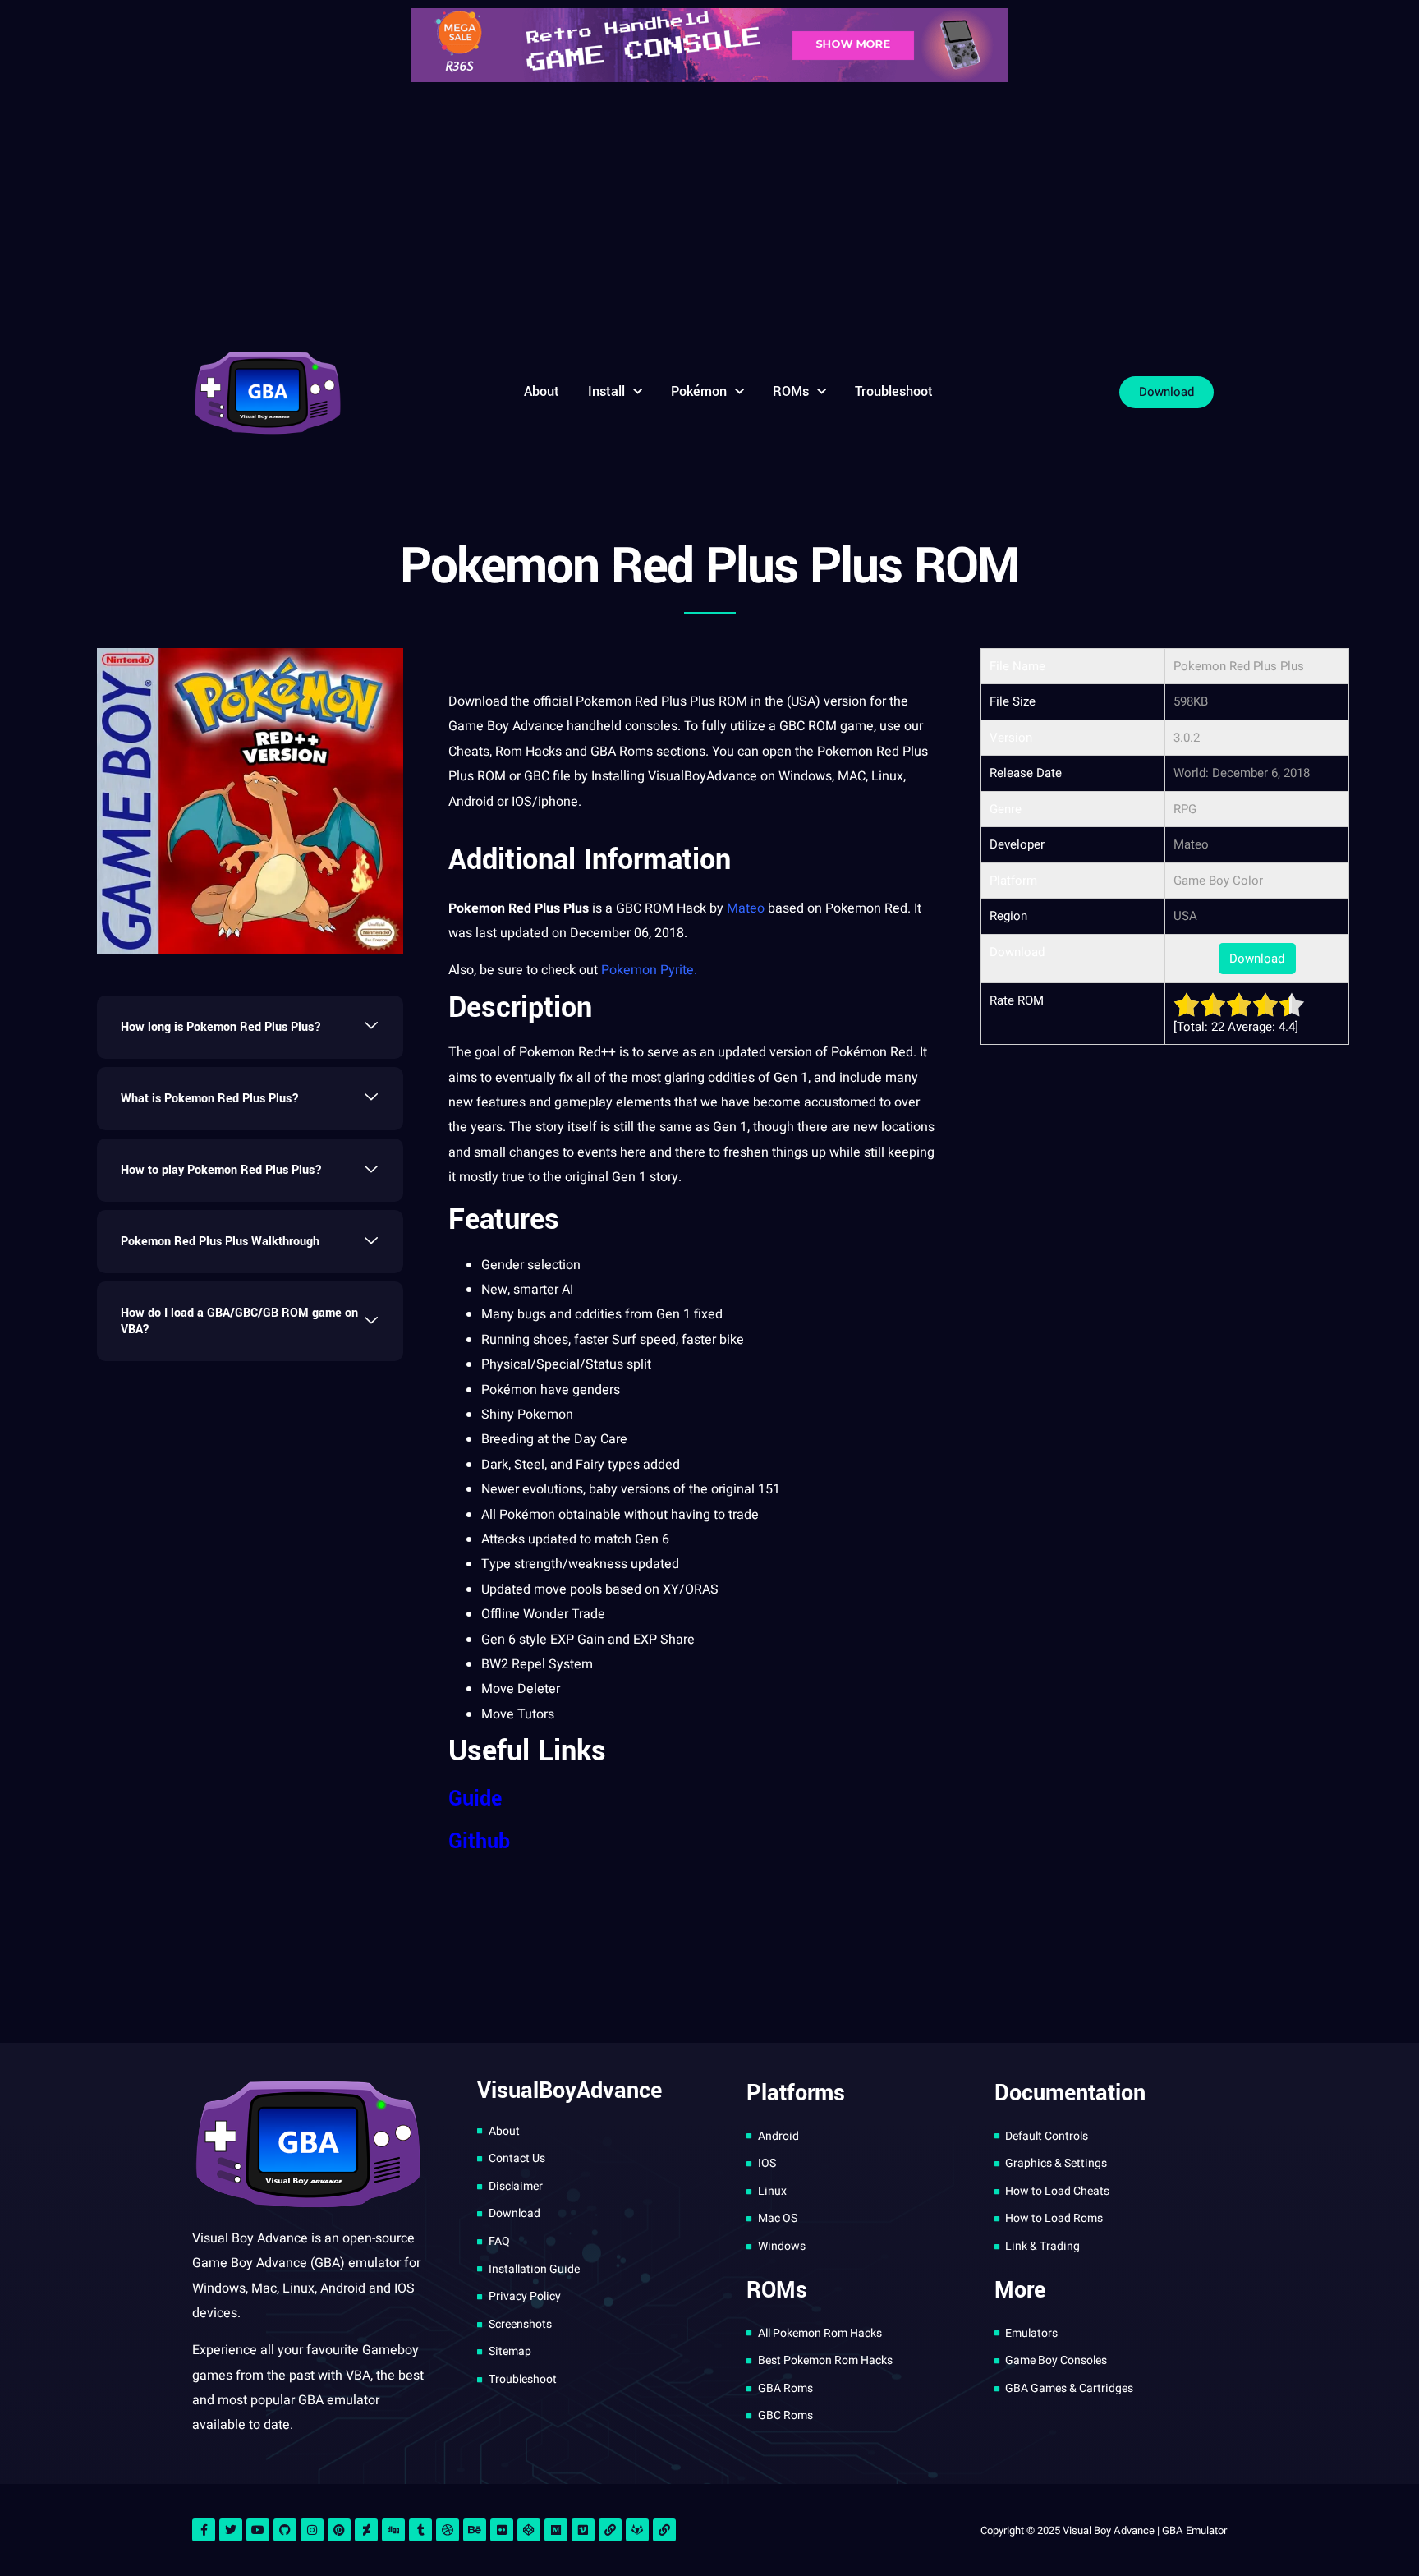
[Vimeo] (583, 2530)
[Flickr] (502, 2530)
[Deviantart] (366, 2530)
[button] (250, 1027)
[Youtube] (258, 2530)
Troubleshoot (894, 391)
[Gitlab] (637, 2530)
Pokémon (699, 391)
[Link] (610, 2530)
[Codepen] (529, 2530)
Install (606, 391)
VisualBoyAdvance (703, 776)
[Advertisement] (709, 214)
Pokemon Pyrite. (649, 970)
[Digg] (393, 2530)
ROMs (791, 391)
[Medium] (556, 2530)
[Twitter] (231, 2530)
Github (479, 1842)
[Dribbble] (448, 2530)
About (542, 391)
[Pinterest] (339, 2530)
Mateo (746, 908)
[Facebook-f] (204, 2530)
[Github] (285, 2530)
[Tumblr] (420, 2530)
